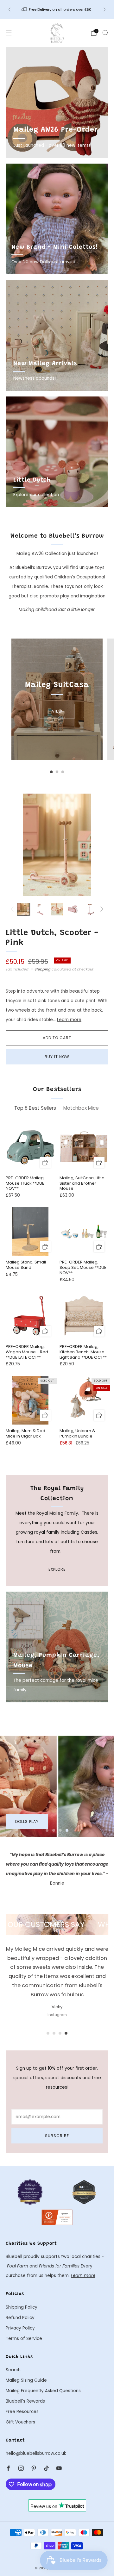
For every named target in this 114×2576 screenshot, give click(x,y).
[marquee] (57, 1924)
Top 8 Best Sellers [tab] (35, 1108)
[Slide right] (101, 909)
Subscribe (57, 2136)
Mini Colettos (31, 1821)
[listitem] (57, 9)
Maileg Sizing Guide (26, 2380)
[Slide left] (13, 909)
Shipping (43, 969)
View (57, 711)
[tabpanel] (57, 1289)
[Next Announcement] (104, 9)
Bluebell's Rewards (25, 2401)
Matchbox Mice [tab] (81, 1108)
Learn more (69, 1020)
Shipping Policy (22, 2307)
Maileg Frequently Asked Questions (43, 2391)
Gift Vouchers (20, 2422)
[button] (47, 1830)
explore (57, 1569)
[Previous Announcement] (9, 9)
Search (13, 2370)
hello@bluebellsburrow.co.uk (36, 2453)
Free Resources (22, 2412)
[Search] (105, 33)
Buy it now (57, 1057)
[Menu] (9, 33)
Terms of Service (24, 2339)
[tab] (51, 772)
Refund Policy (20, 2318)
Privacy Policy (20, 2328)
